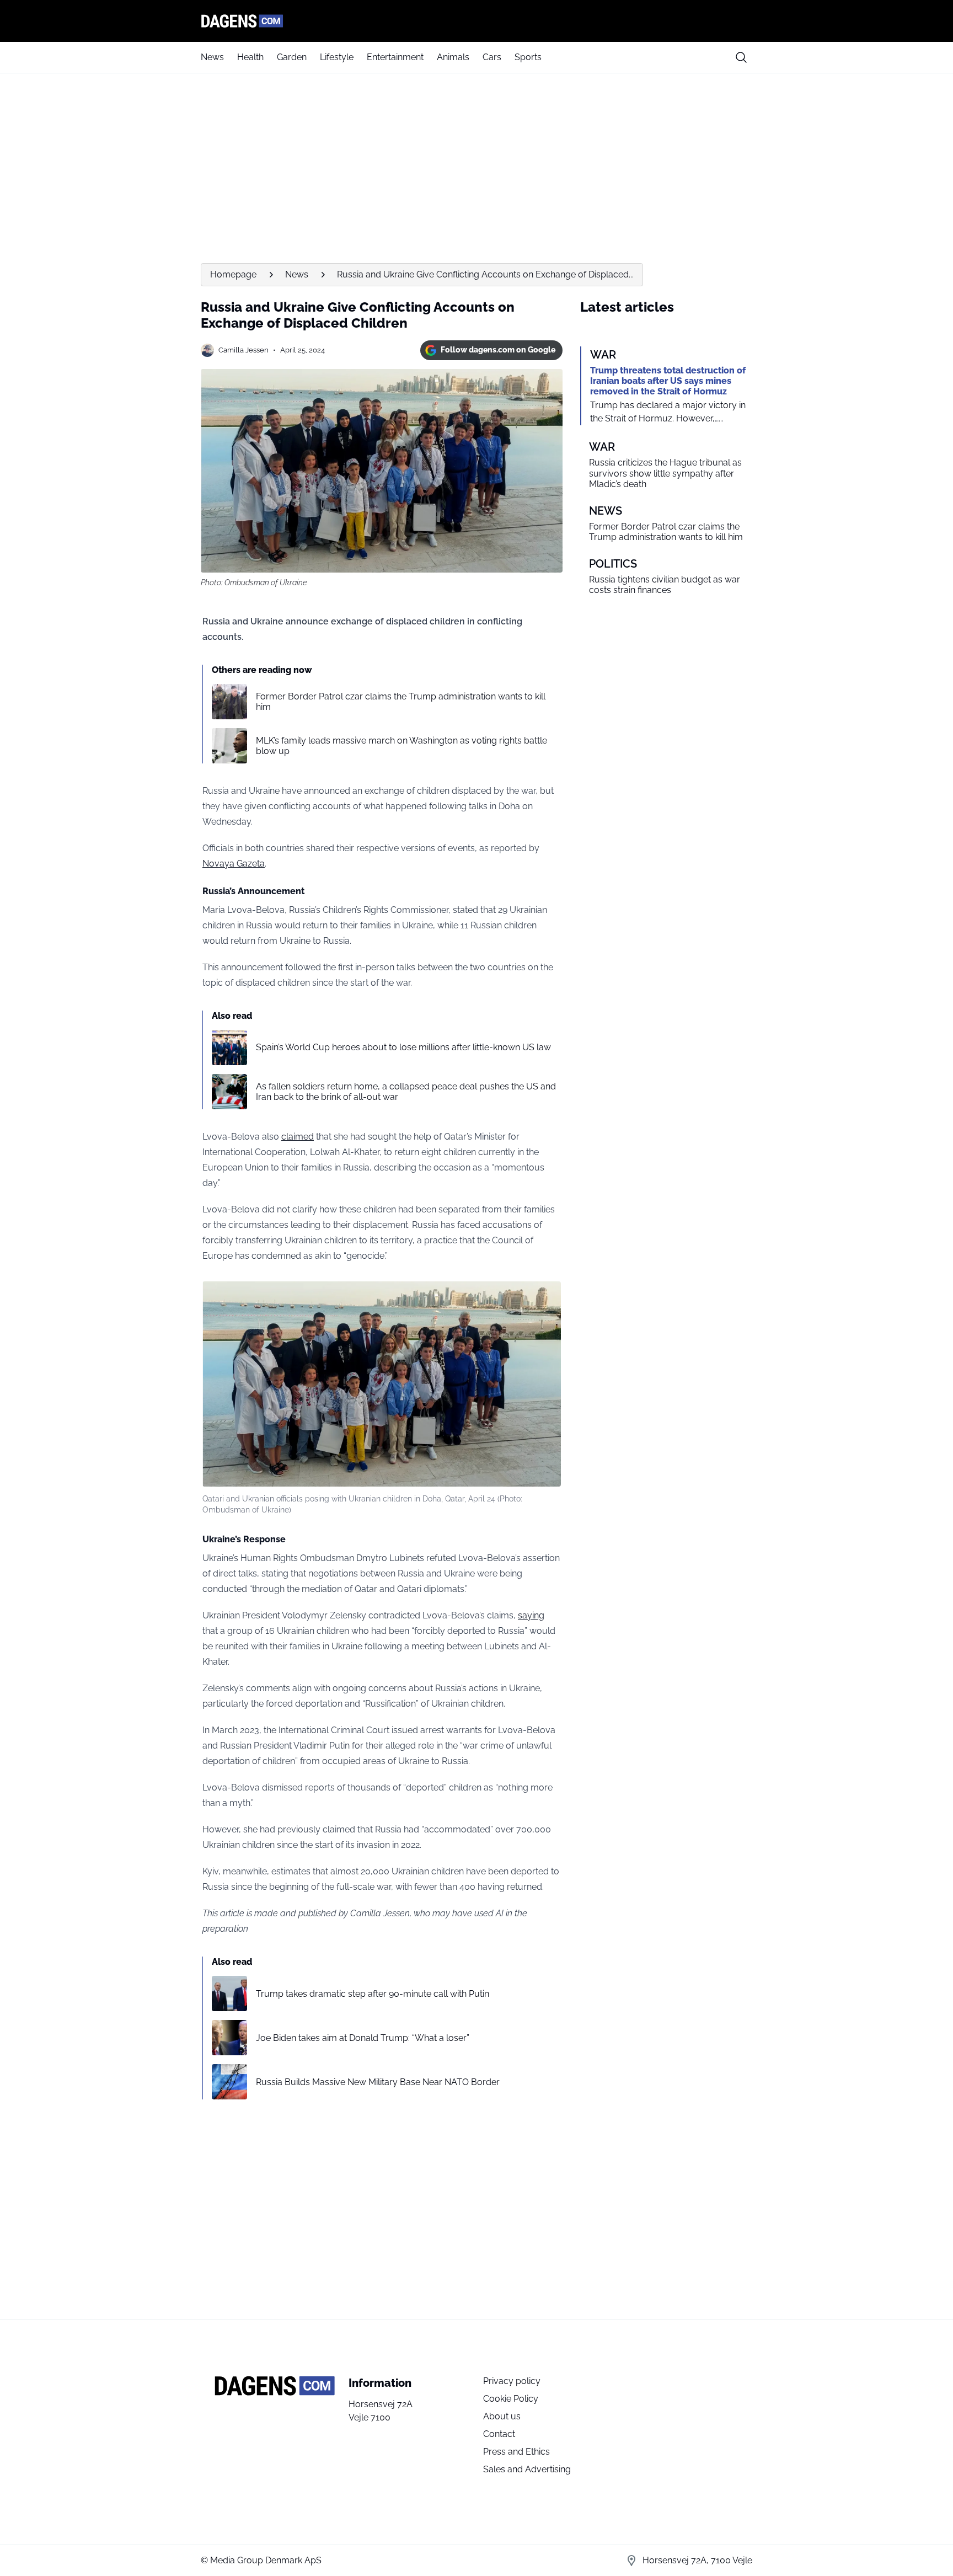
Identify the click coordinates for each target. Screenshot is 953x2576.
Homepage (233, 274)
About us (502, 2416)
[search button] (741, 57)
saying (531, 1615)
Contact (499, 2434)
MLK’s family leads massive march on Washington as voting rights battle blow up (401, 746)
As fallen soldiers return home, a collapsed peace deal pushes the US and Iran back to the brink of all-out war (406, 1092)
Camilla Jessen (243, 350)
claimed (298, 1137)
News (212, 57)
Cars (492, 57)
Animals (453, 57)
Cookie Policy (511, 2399)
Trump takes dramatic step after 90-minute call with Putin (373, 1994)
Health (250, 57)
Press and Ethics (516, 2452)
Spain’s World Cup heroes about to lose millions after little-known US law (403, 1047)
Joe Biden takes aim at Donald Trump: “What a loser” (363, 2038)
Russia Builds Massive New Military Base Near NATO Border (378, 2082)
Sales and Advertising (527, 2469)
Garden (292, 57)
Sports (528, 57)
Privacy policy (512, 2381)
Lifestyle (337, 57)
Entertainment (395, 57)
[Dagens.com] (476, 21)
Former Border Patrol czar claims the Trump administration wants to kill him (401, 702)
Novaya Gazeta (234, 864)
